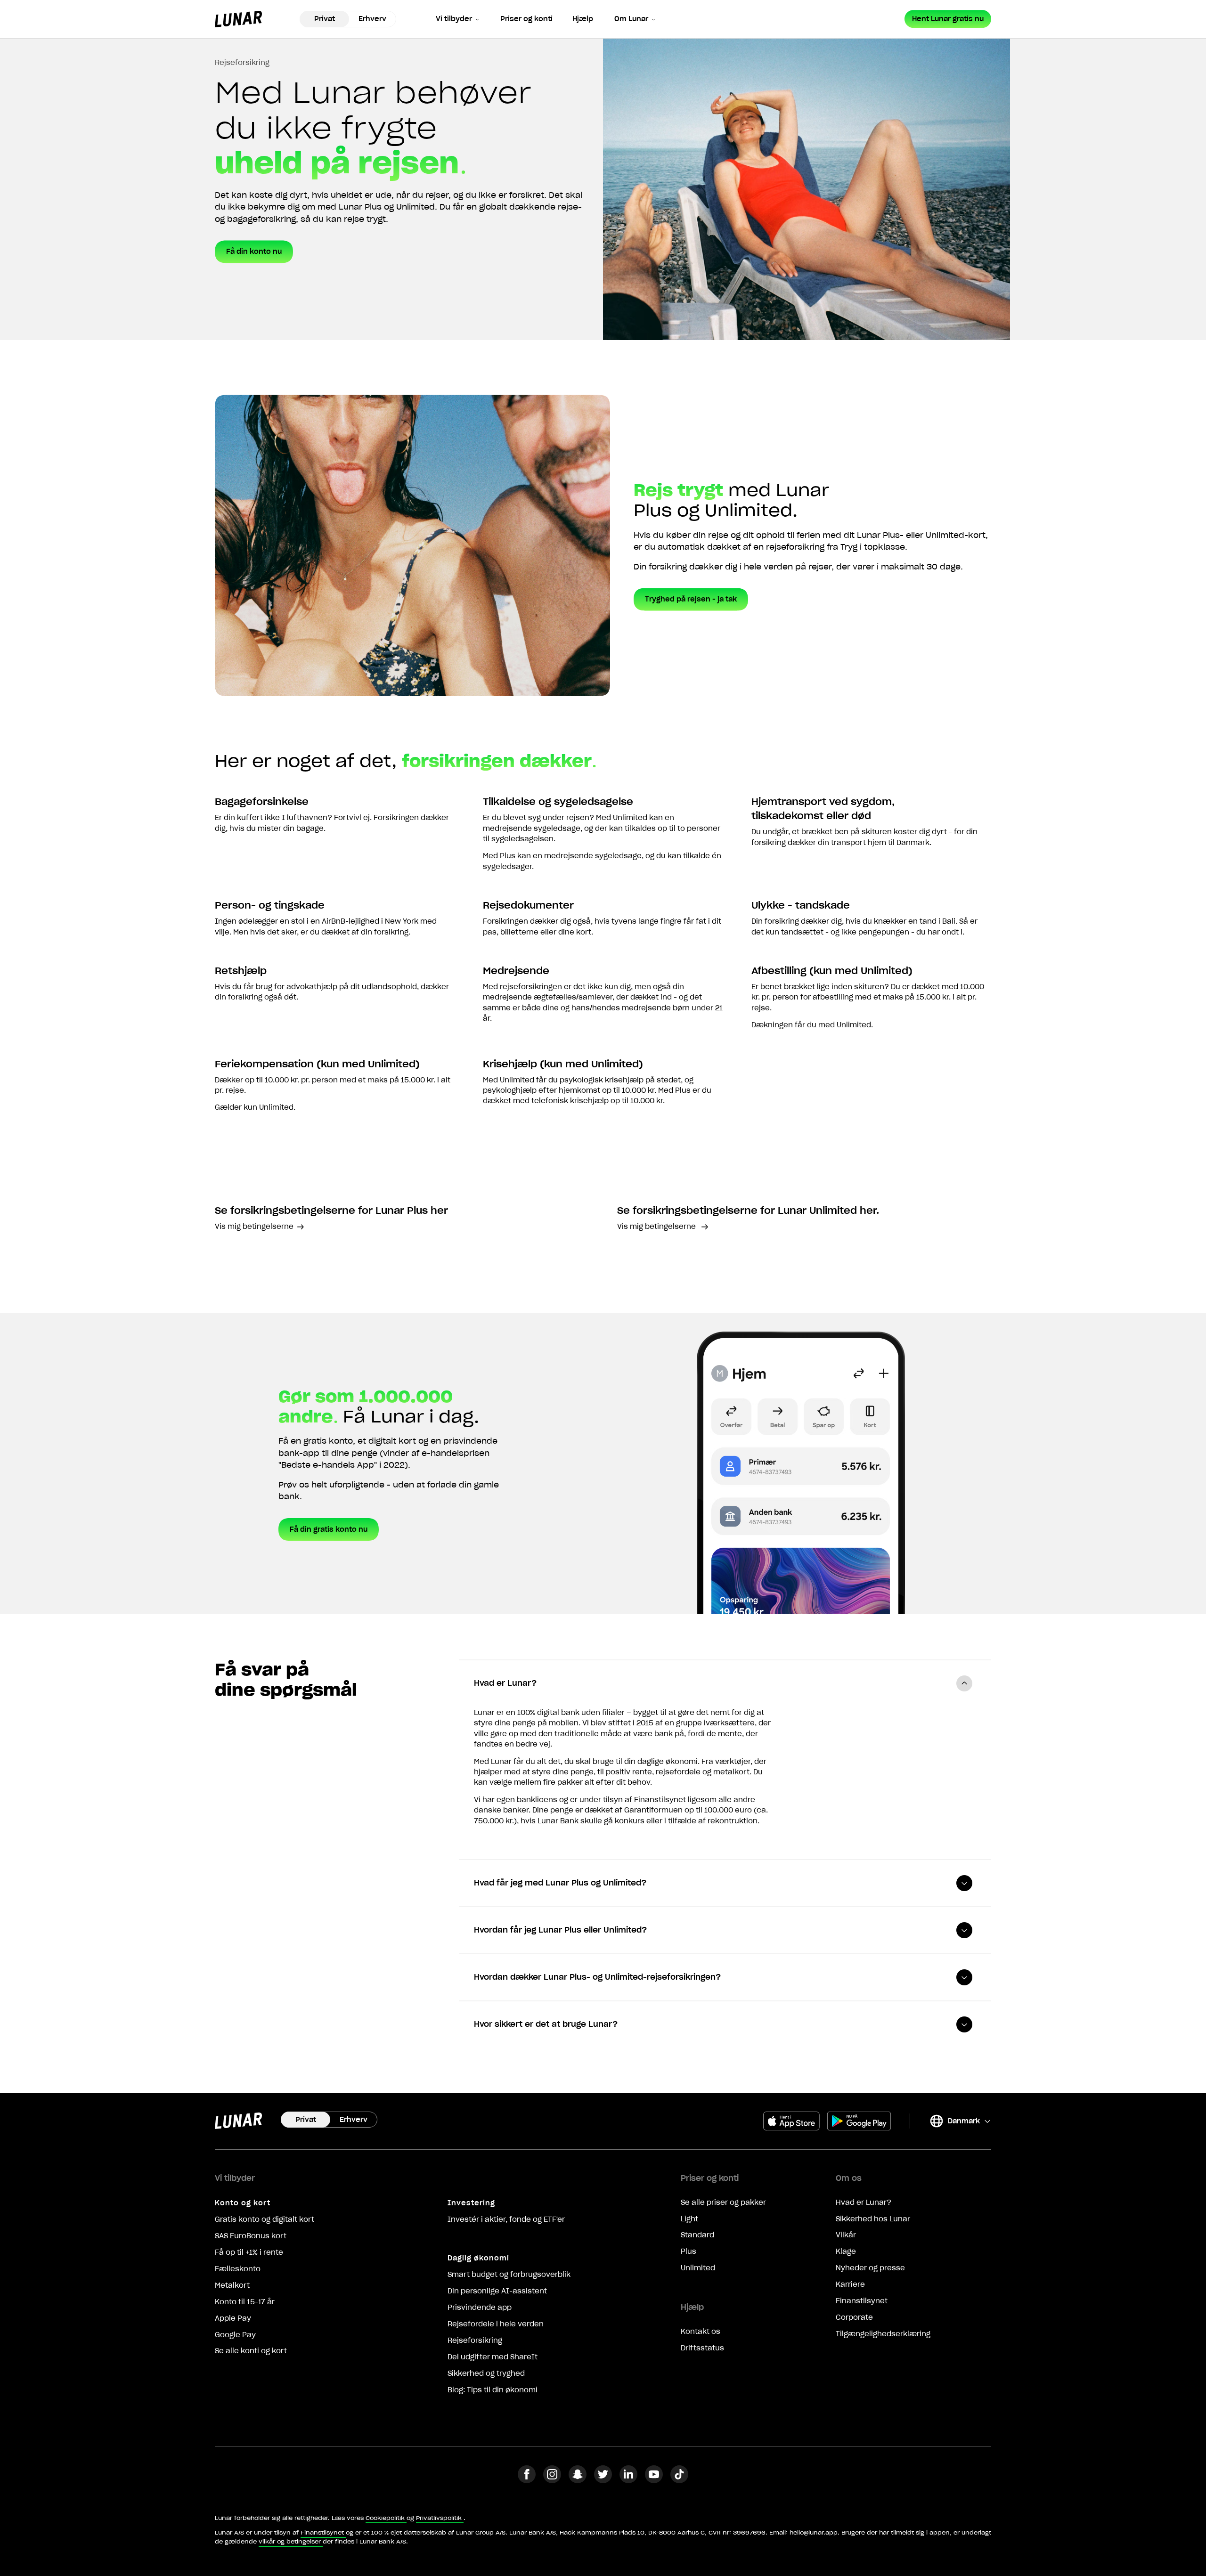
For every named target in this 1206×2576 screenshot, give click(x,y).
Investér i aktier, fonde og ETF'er (506, 2219)
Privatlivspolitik (439, 2518)
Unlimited (698, 2268)
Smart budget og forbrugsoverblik (509, 2275)
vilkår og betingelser (290, 2541)
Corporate (854, 2317)
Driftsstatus (702, 2348)
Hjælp (583, 19)
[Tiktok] (679, 2480)
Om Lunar (631, 19)
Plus (689, 2251)
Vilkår (846, 2235)
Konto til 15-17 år (245, 2302)
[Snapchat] (578, 2480)
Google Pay (235, 2335)
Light (689, 2219)
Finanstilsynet (862, 2301)
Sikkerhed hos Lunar (873, 2219)
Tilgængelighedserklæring (883, 2334)
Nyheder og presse (870, 2268)
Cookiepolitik (385, 2518)
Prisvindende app (480, 2308)
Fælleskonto (238, 2269)
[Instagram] (552, 2480)
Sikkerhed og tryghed (486, 2373)
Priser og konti (526, 19)
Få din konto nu (254, 252)
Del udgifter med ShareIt (493, 2357)
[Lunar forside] (238, 19)
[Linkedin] (628, 2480)
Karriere (850, 2284)
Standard (697, 2235)
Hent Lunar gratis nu (948, 19)
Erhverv (372, 19)
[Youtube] (654, 2480)
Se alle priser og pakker (723, 2202)
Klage (846, 2251)
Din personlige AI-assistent (497, 2291)
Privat (325, 19)
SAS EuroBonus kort (251, 2236)
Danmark (954, 2123)
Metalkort (232, 2285)
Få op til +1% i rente (249, 2252)
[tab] (725, 1683)
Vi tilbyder (454, 19)
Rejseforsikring (475, 2340)
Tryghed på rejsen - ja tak (691, 599)
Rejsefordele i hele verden (496, 2324)
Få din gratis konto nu (329, 1529)
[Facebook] (527, 2480)
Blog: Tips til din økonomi (493, 2390)
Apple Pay (233, 2318)
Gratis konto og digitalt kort (265, 2219)
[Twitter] (603, 2480)
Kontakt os (701, 2332)
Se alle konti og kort (251, 2351)
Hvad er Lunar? (864, 2202)
